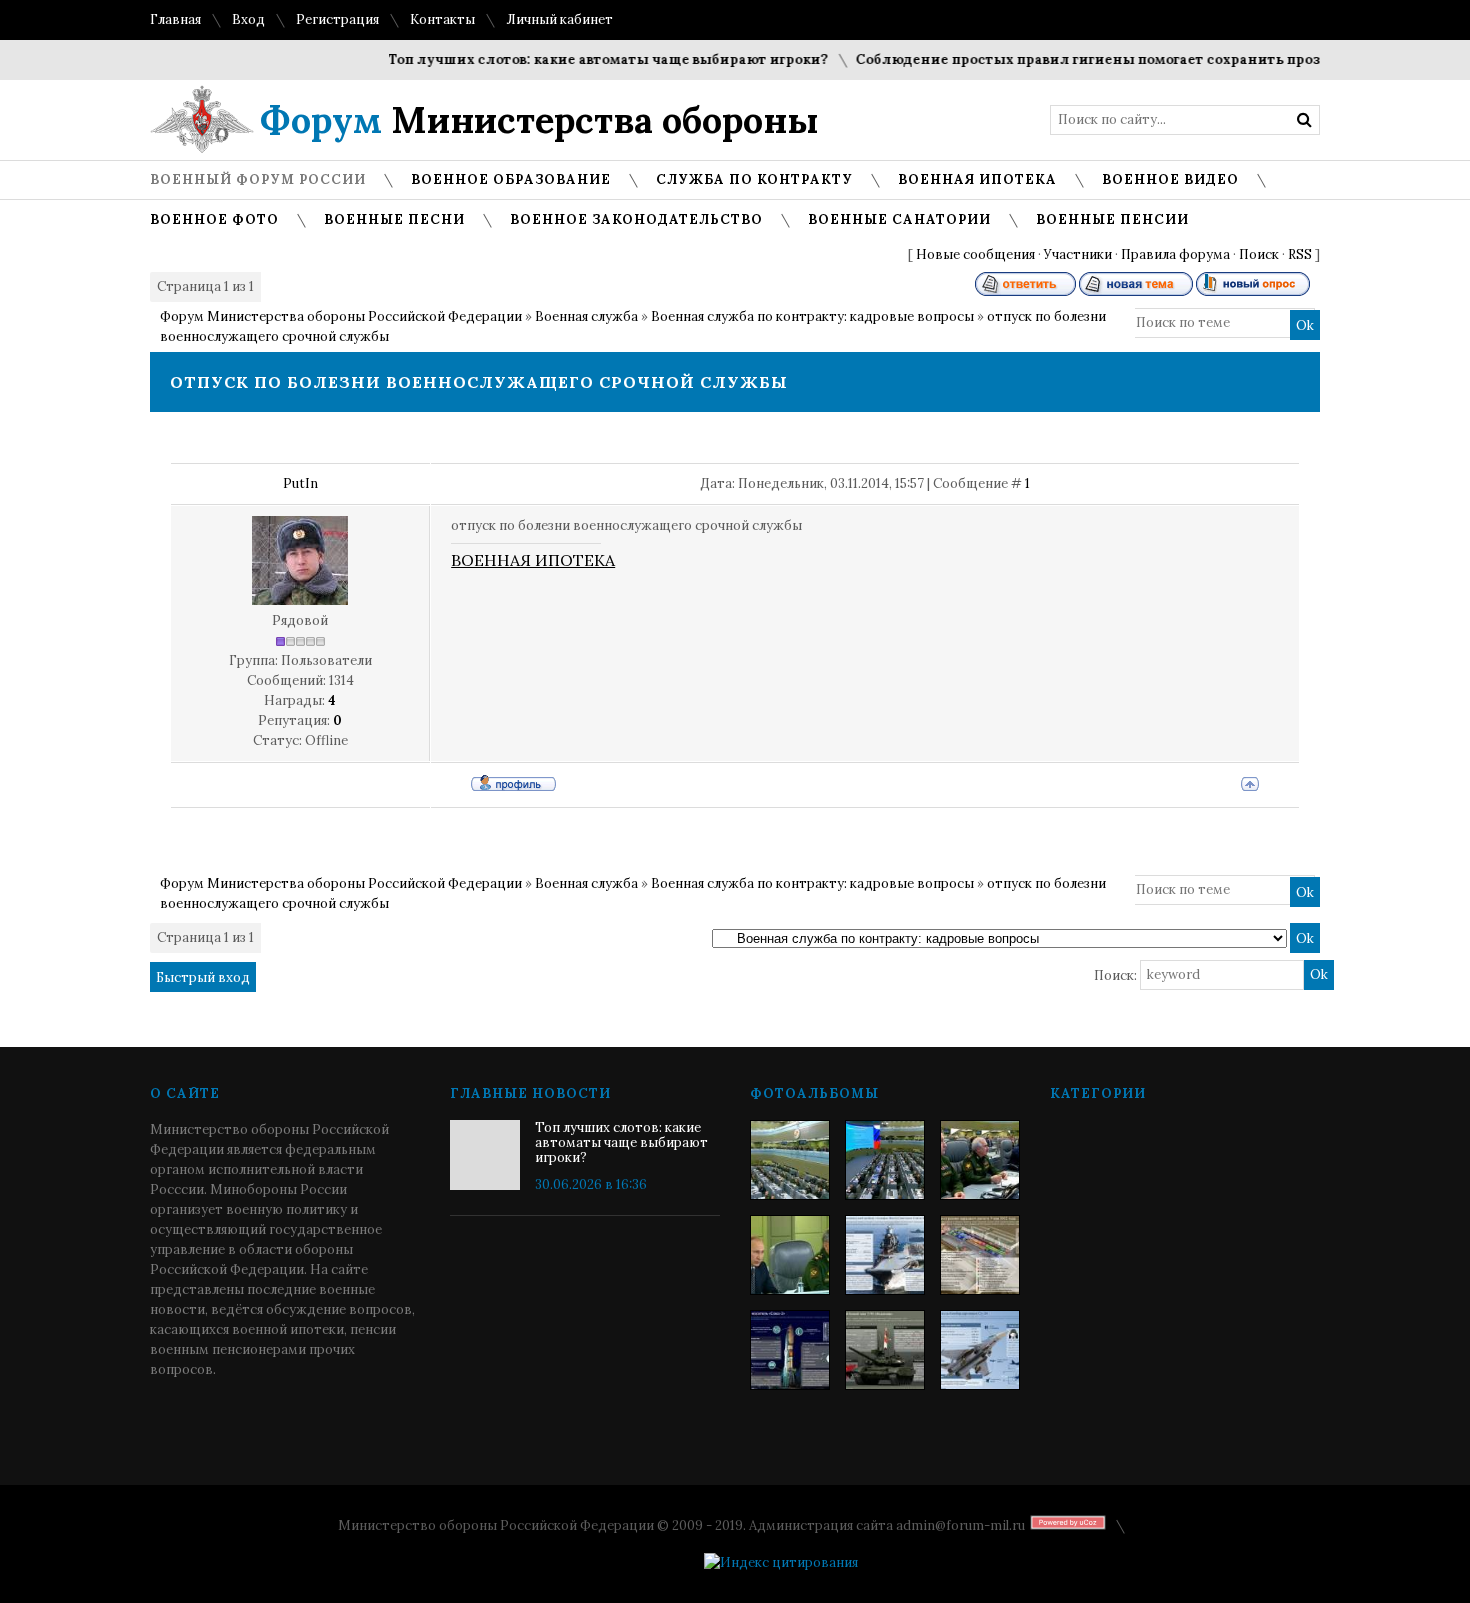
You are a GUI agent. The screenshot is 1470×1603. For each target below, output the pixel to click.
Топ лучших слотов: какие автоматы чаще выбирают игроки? (587, 59)
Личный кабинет (559, 19)
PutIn (300, 483)
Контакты (442, 19)
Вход (248, 19)
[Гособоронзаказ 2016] (790, 1255)
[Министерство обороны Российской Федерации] (790, 1160)
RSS (1300, 254)
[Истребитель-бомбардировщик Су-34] (980, 1350)
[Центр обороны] (885, 1160)
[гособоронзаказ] (980, 1160)
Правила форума (1175, 254)
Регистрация (337, 19)
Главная (175, 19)
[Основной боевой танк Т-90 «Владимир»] (885, 1350)
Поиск (1259, 254)
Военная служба (586, 316)
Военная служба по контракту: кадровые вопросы (812, 316)
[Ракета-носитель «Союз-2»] (790, 1350)
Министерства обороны (539, 120)
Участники (1078, 254)
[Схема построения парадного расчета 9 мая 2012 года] (980, 1255)
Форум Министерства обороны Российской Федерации (341, 316)
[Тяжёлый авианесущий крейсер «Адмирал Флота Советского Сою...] (885, 1255)
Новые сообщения (975, 254)
